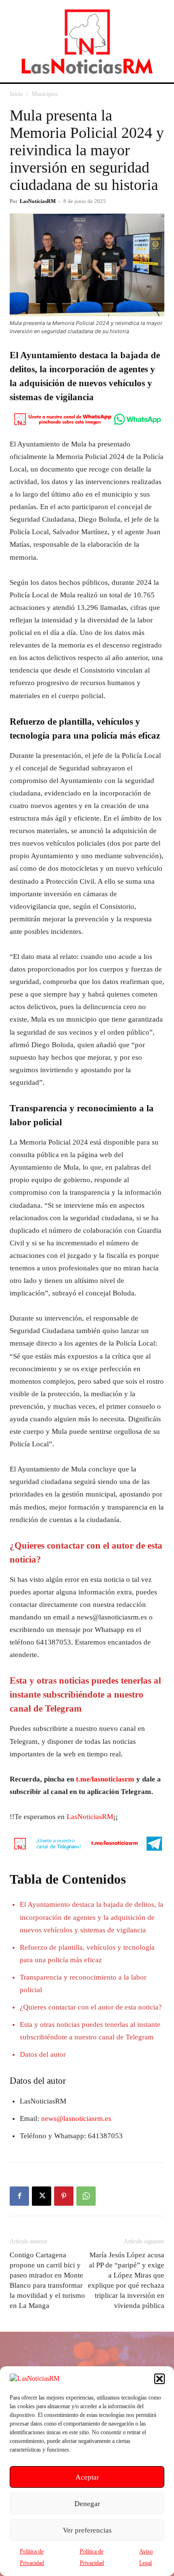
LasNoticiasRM (38, 201)
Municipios (45, 94)
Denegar (87, 2504)
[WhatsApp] (86, 2196)
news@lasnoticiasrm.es (76, 2118)
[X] (42, 2196)
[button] (159, 2379)
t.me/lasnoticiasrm (105, 1779)
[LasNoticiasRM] (87, 41)
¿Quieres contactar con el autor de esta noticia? (91, 2007)
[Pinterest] (64, 2196)
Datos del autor (43, 2054)
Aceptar (87, 2477)
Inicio (16, 94)
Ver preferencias (87, 2530)
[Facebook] (19, 2196)
